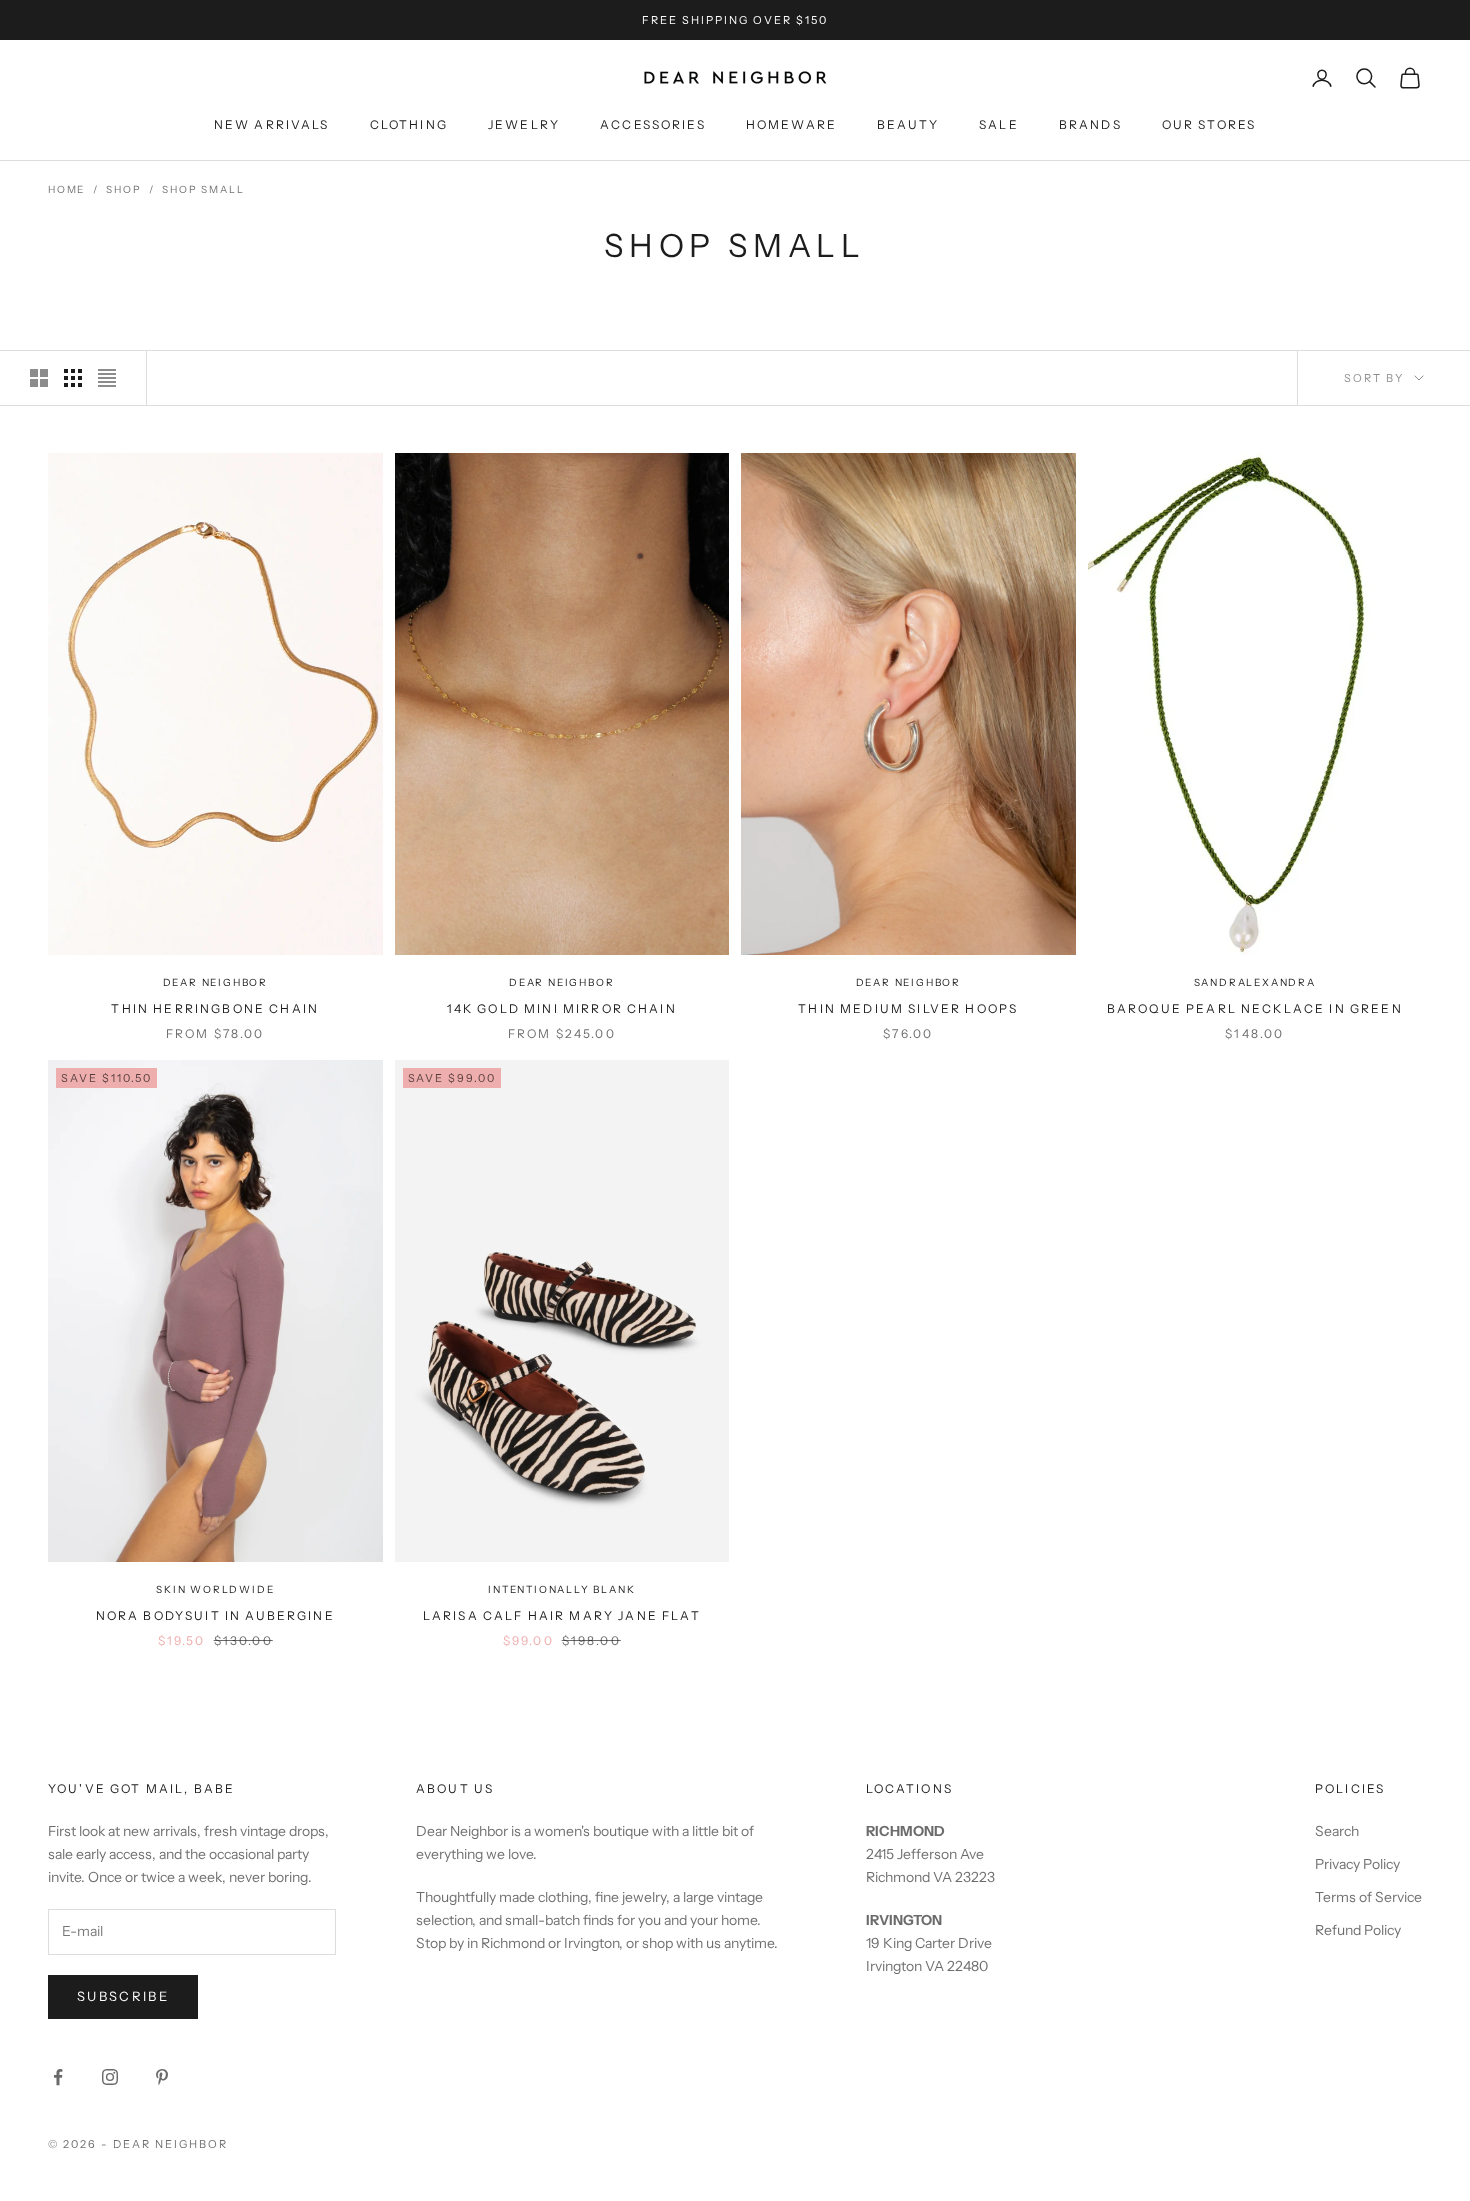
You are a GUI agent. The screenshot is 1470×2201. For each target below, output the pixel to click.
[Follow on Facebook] (58, 2077)
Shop (123, 189)
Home (66, 189)
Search (1337, 1831)
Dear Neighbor (215, 982)
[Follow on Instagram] (110, 2077)
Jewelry (524, 124)
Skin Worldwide (215, 1589)
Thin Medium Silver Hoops (908, 1008)
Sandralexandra (1255, 982)
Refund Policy (1358, 1930)
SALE (999, 124)
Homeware (791, 124)
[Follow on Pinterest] (162, 2077)
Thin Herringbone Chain (215, 1008)
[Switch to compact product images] (107, 378)
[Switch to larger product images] (39, 378)
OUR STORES (1209, 124)
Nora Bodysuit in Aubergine (215, 1615)
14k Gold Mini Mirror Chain (562, 1008)
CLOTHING (409, 124)
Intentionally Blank (561, 1589)
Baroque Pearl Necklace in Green (1255, 1008)
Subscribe (123, 1996)
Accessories (653, 124)
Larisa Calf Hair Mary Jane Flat (562, 1615)
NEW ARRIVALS (272, 124)
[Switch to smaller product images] (73, 378)
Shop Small (203, 189)
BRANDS (1090, 124)
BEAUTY (908, 124)
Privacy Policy (1357, 1864)
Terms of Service (1368, 1897)
